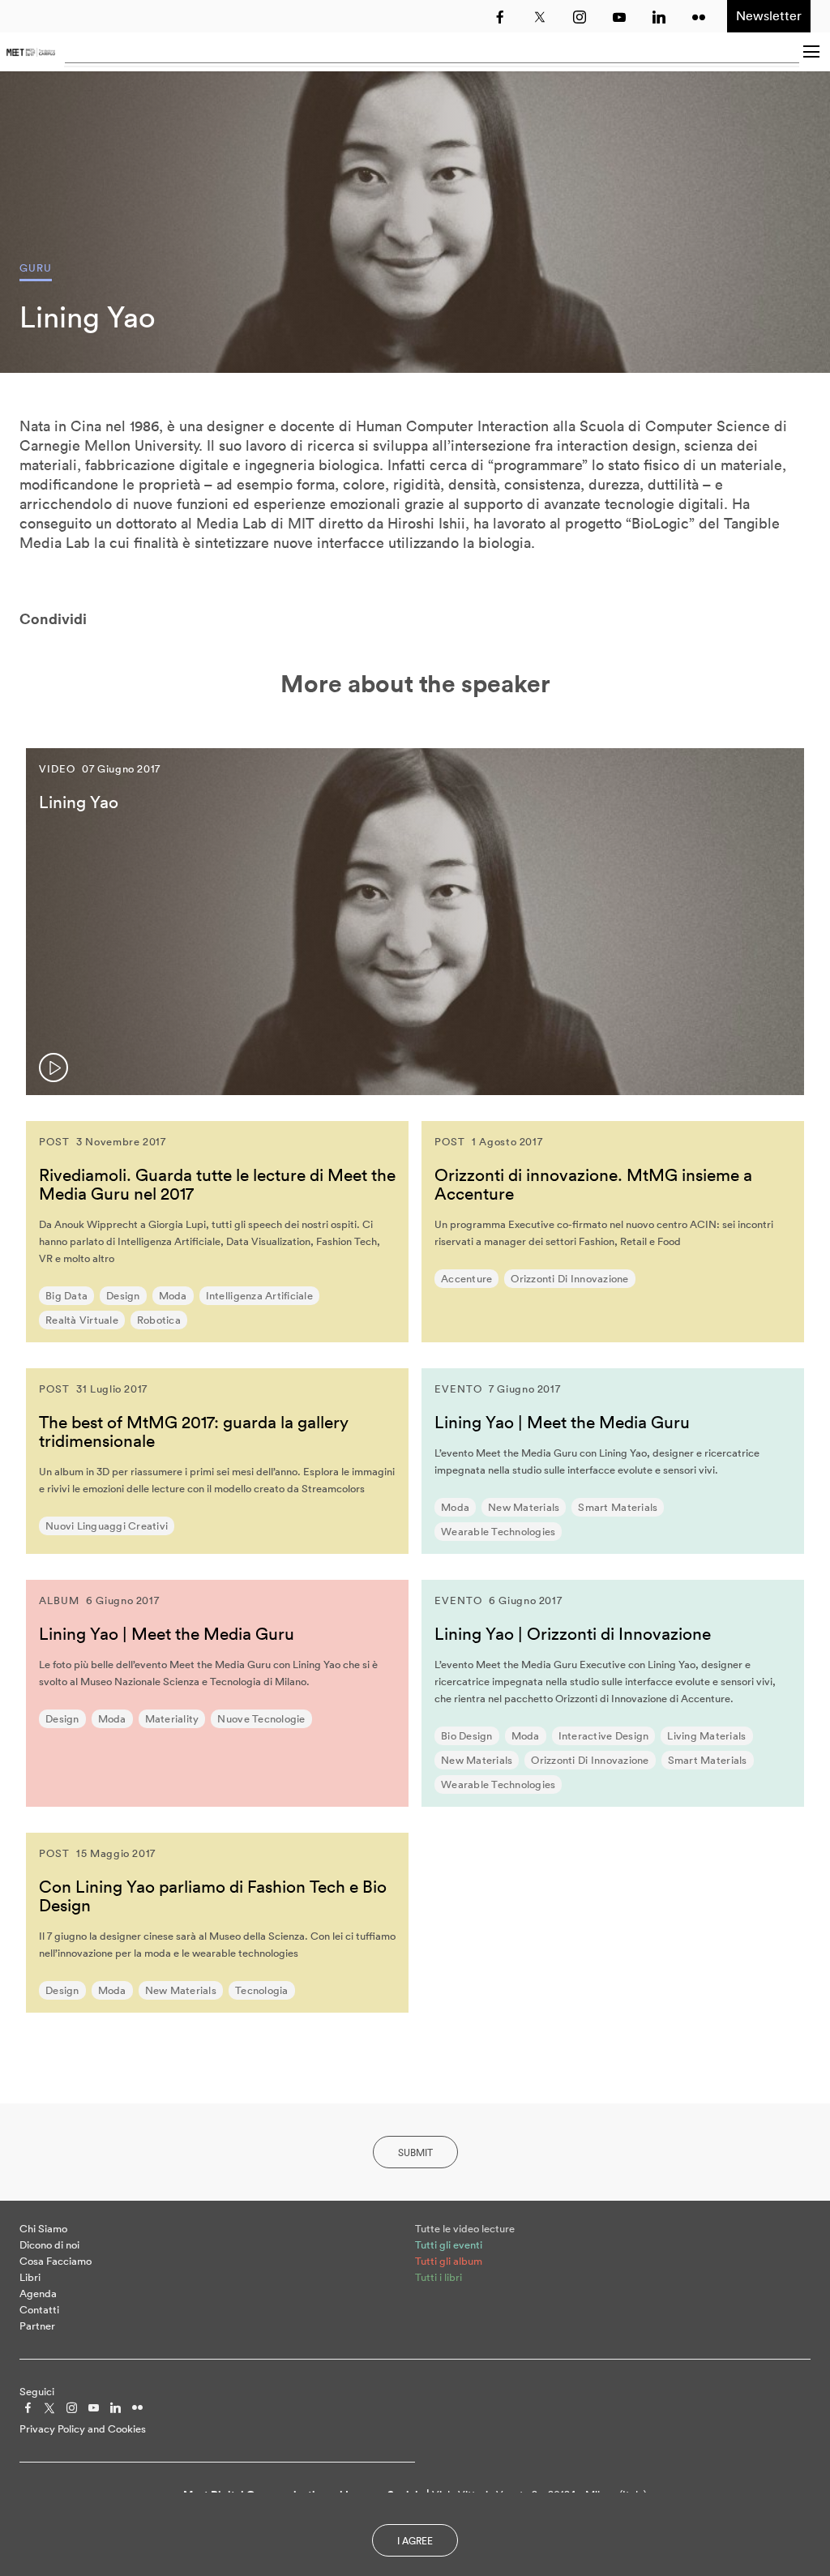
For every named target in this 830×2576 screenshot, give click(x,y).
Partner (37, 2326)
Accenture (466, 1279)
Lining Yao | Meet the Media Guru (562, 1422)
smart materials (618, 1507)
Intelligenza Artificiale (259, 1296)
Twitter (540, 17)
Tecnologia (262, 1990)
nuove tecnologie (261, 1719)
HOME (31, 52)
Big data (66, 1296)
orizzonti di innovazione (569, 1279)
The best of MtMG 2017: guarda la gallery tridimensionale (194, 1431)
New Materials (524, 1507)
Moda (173, 1296)
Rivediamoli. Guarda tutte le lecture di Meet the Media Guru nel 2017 (217, 1184)
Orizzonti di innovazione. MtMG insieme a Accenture (593, 1184)
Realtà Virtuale (82, 1320)
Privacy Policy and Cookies (83, 2429)
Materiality (172, 1719)
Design (123, 1296)
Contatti (39, 2310)
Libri (30, 2277)
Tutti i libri (439, 2277)
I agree (415, 2541)
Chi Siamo (43, 2229)
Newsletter (769, 15)
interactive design (604, 1736)
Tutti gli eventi (449, 2245)
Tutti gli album (449, 2261)
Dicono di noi (49, 2245)
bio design (467, 1736)
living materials (706, 1736)
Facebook (500, 17)
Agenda (38, 2294)
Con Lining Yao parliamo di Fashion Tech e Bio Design (213, 1896)
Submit (415, 2152)
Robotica (159, 1320)
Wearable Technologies (498, 1532)
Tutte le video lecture (465, 2229)
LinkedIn (659, 17)
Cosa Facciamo (56, 2261)
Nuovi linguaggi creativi (107, 1526)
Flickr (699, 17)
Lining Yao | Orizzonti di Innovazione (573, 1633)
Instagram (580, 17)
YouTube (619, 17)
